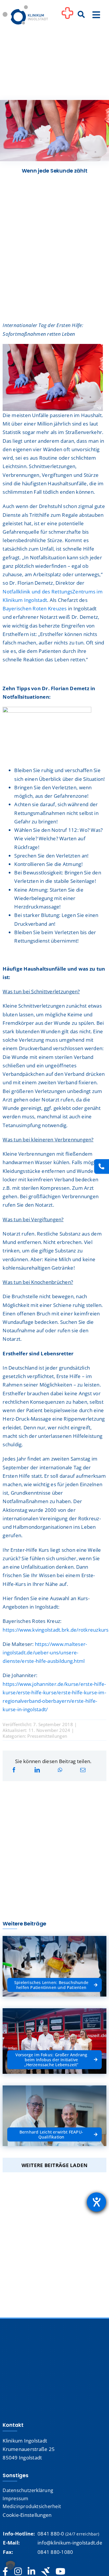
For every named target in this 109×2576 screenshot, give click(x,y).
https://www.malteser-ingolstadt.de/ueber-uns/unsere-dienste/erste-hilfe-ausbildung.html (45, 1652)
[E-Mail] (83, 1770)
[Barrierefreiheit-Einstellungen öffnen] (97, 2202)
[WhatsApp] (60, 1770)
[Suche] (81, 15)
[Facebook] (14, 1770)
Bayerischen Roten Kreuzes (35, 608)
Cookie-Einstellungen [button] (27, 2515)
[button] (10, 2566)
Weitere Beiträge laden (55, 2165)
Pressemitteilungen (47, 1736)
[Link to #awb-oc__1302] (67, 16)
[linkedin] (31, 2572)
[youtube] (60, 2572)
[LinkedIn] (37, 1770)
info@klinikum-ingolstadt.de (70, 2543)
